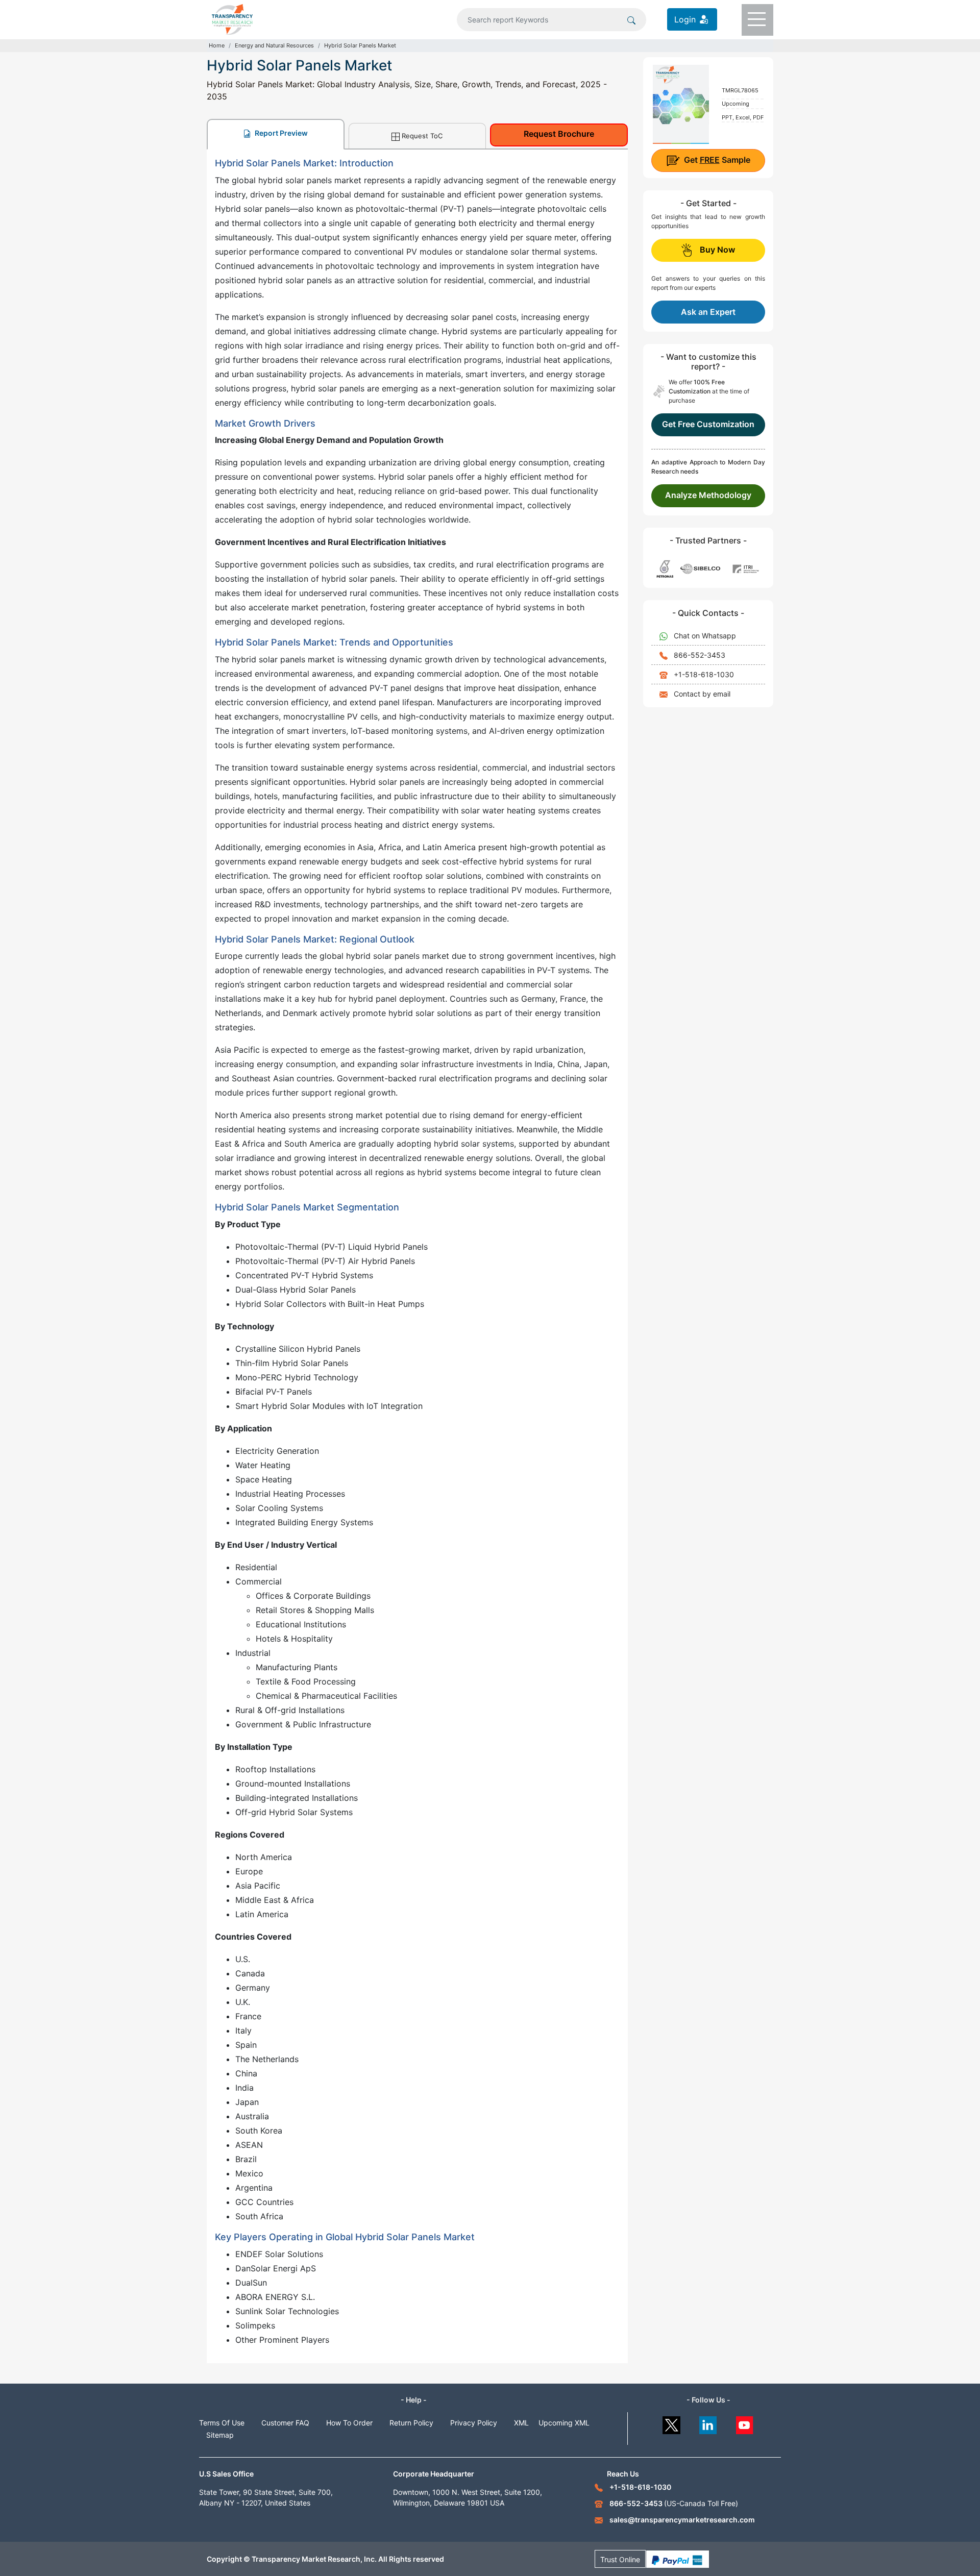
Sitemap (220, 2435)
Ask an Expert (708, 312)
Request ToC (422, 136)
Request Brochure (559, 134)
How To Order (349, 2423)
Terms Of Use (222, 2423)
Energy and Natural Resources (274, 45)
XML (521, 2423)
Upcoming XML (564, 2423)
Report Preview (280, 133)
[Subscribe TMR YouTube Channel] (745, 2423)
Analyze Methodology (708, 495)
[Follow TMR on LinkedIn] (708, 2423)
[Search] (631, 19)
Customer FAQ (285, 2423)
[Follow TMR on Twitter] (671, 2423)
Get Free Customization (708, 424)
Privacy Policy (474, 2423)
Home (217, 45)
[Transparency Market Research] (232, 18)
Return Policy (411, 2423)
